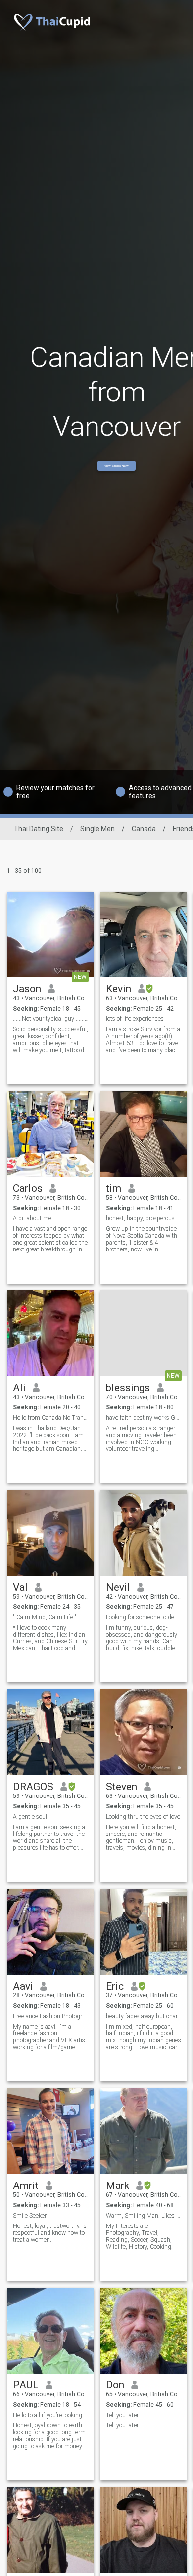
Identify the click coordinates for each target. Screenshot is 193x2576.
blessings (128, 1388)
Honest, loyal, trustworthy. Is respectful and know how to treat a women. (50, 2233)
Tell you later (122, 2415)
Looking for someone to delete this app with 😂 (144, 1617)
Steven (121, 1787)
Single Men (97, 829)
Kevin (119, 989)
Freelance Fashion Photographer (51, 2016)
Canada (144, 829)
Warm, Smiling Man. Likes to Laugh (144, 2216)
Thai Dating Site (39, 829)
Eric (115, 1986)
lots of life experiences (135, 1019)
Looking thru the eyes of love (143, 1817)
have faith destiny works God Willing (144, 1418)
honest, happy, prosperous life (144, 1218)
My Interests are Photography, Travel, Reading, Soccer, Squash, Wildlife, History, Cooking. (139, 2236)
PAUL (26, 2385)
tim (114, 1188)
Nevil (118, 1587)
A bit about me (32, 1218)
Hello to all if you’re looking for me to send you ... (51, 2415)
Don (115, 2385)
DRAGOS (33, 1787)
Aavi (23, 1986)
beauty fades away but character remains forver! (144, 2016)
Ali (19, 1388)
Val (20, 1587)
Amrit (26, 2186)
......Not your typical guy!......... (51, 1019)
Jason (27, 989)
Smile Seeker (30, 2216)
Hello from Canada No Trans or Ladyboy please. (51, 1418)
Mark (118, 2186)
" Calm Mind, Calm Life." (45, 1617)
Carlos (28, 1188)
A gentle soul (30, 1817)
